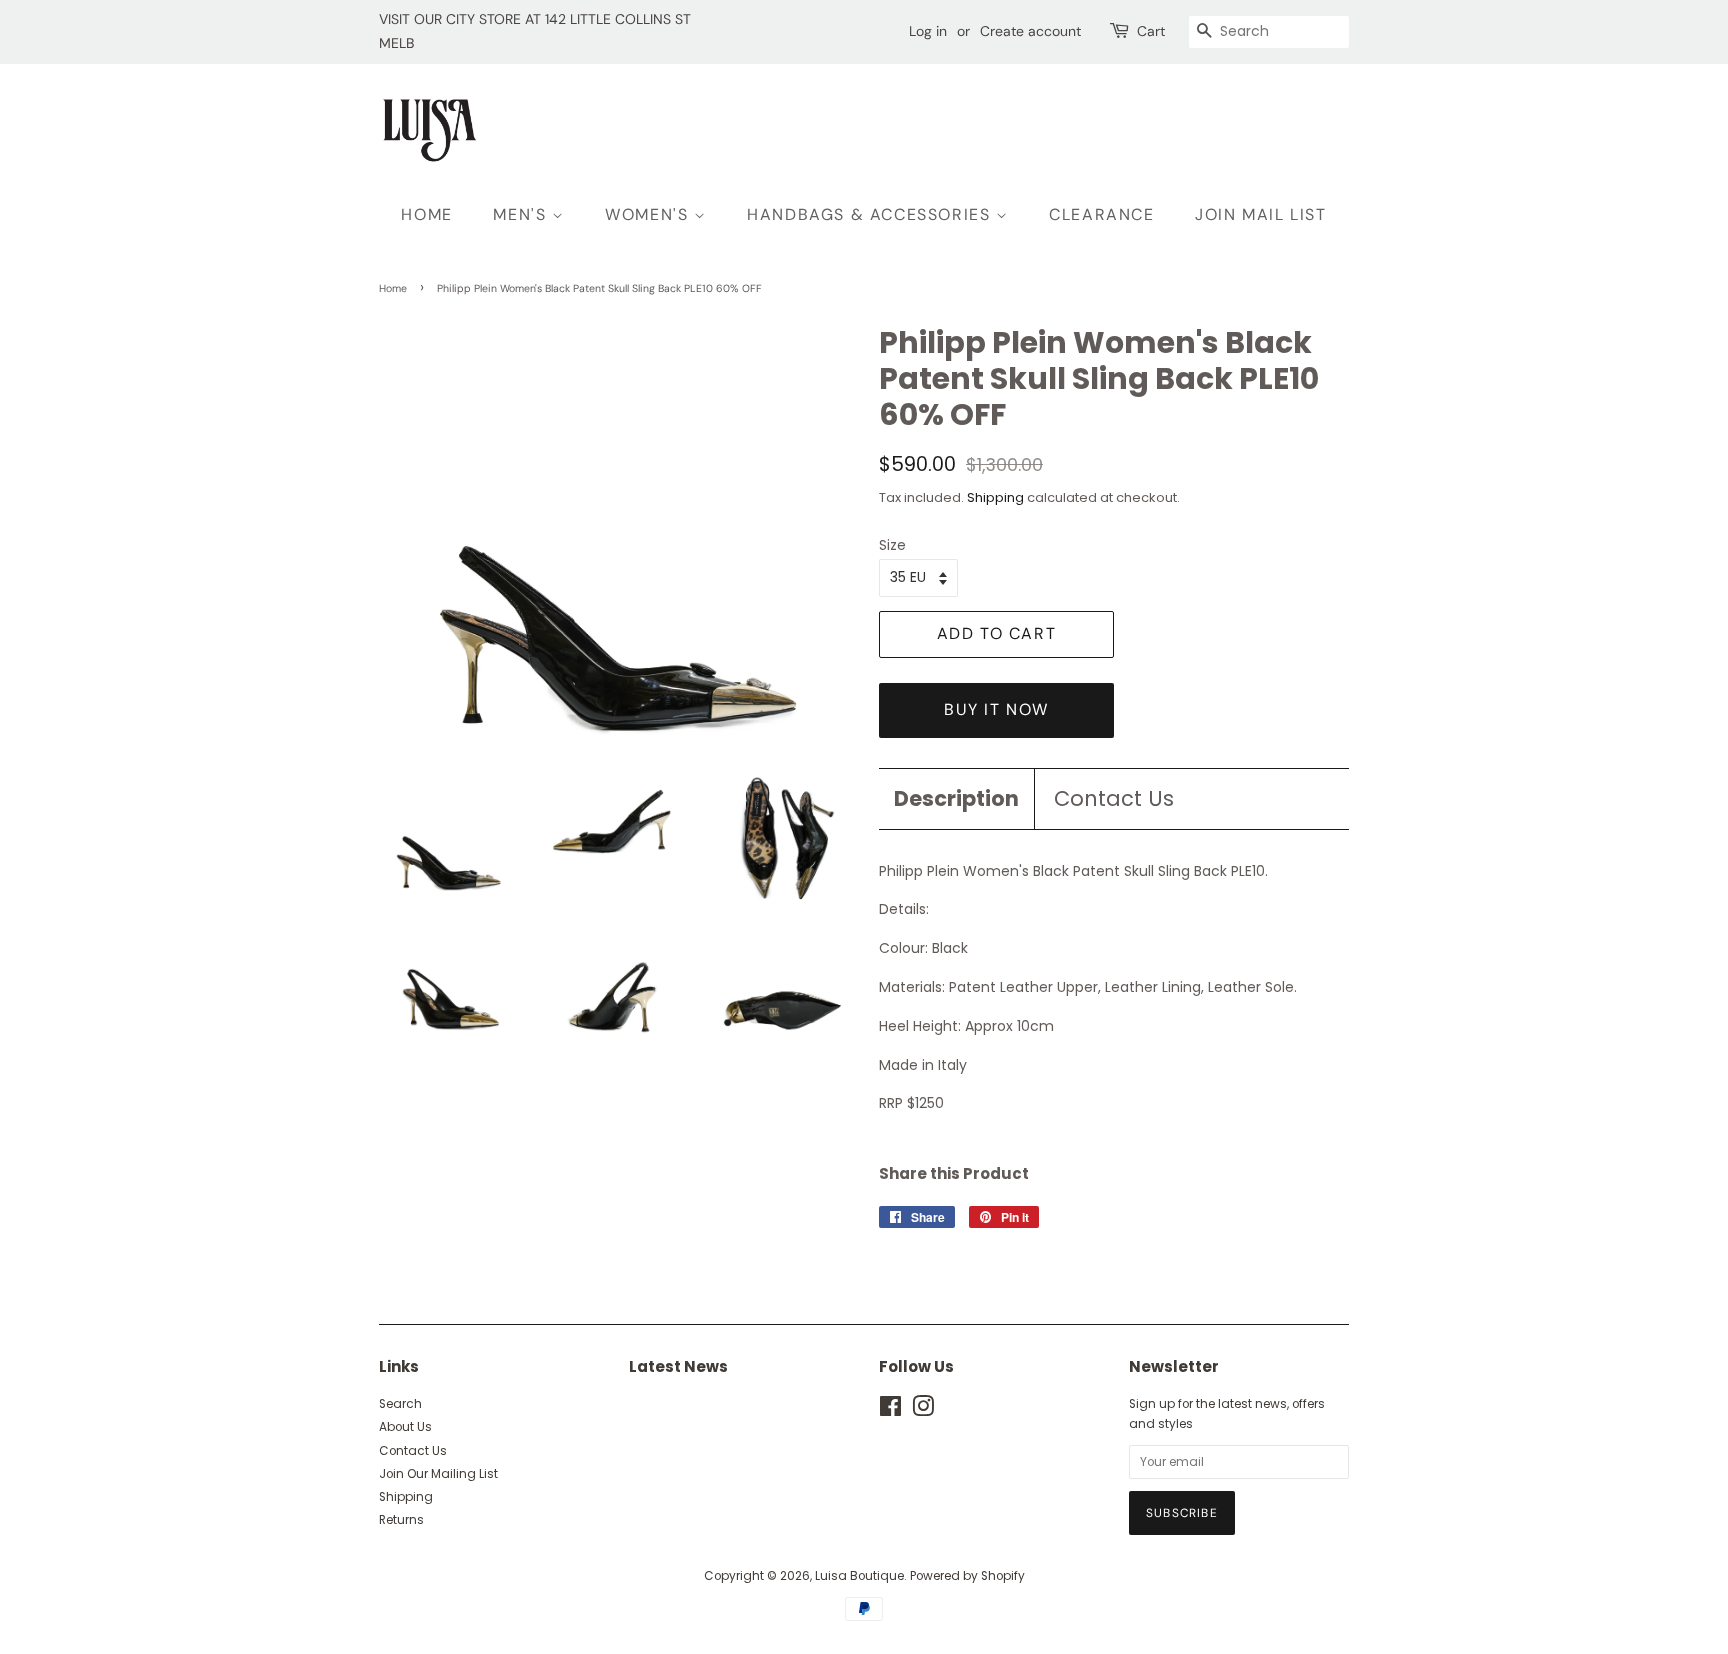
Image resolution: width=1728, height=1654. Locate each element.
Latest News (678, 1366)
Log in (928, 31)
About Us (405, 1427)
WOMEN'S (649, 214)
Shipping (995, 497)
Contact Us (1114, 798)
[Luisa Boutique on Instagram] (923, 1411)
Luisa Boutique (859, 1576)
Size (892, 545)
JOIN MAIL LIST (1260, 214)
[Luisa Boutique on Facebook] (890, 1411)
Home (393, 288)
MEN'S (522, 214)
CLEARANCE (1101, 214)
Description (956, 798)
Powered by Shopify (967, 1576)
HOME (426, 214)
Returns (401, 1520)
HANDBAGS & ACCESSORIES (871, 214)
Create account (1030, 31)
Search (400, 1404)
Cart (1151, 31)
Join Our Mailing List (438, 1474)
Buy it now (996, 709)
